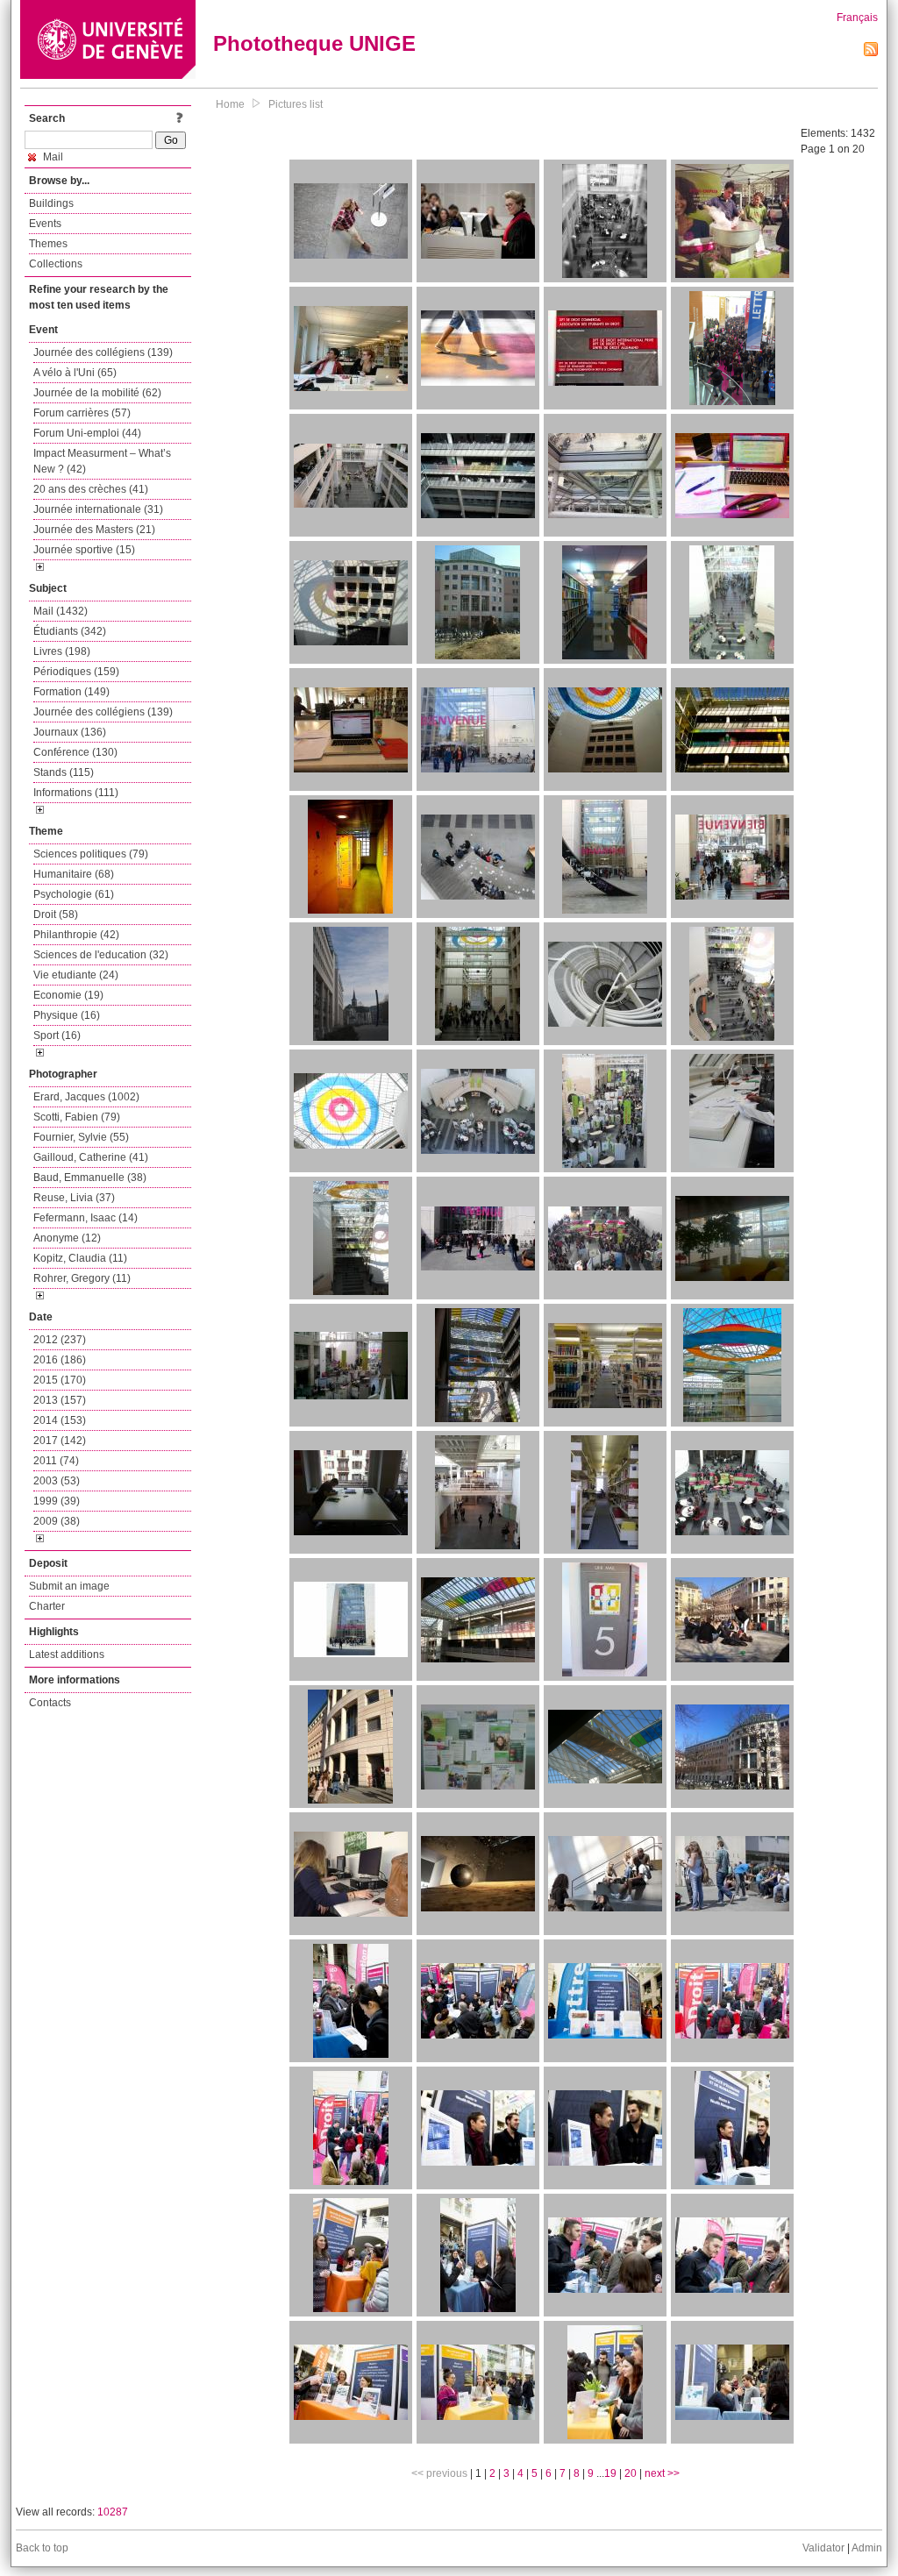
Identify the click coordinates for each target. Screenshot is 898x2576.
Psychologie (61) (74, 894)
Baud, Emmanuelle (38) (90, 1178)
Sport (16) (57, 1035)
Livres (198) (62, 651)
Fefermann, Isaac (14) (86, 1218)
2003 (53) (57, 1481)
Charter (47, 1606)
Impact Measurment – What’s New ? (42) (102, 461)
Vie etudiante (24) (76, 975)
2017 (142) (60, 1441)
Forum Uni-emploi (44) (87, 433)
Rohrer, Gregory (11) (82, 1278)
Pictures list (296, 104)
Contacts (50, 1703)
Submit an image (69, 1586)
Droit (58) (56, 914)
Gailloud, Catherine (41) (91, 1157)
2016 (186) (60, 1360)
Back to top (42, 2548)
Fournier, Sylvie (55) (81, 1137)
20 (631, 2473)
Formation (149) (71, 692)
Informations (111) (76, 793)
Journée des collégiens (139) (103, 352)
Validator (823, 2548)
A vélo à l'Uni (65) (75, 373)
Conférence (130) (75, 752)
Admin (867, 2548)
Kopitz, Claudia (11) (80, 1258)
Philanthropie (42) (76, 935)
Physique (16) (67, 1015)
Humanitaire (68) (74, 874)
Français (857, 18)
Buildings (51, 203)
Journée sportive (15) (84, 550)
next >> (662, 2473)
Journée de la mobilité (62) (97, 393)
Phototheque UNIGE (314, 43)
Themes (48, 244)
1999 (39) (57, 1501)
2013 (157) (60, 1400)
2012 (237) (60, 1340)
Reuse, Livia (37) (74, 1198)
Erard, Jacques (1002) (86, 1097)
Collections (56, 264)
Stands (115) (64, 772)
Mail (52, 157)
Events (45, 224)
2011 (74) (56, 1461)
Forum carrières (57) (82, 413)
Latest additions (67, 1654)
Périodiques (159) (76, 672)
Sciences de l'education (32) (101, 955)
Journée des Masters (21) (94, 530)
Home (230, 104)
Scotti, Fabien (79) (77, 1117)
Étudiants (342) (70, 631)
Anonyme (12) (67, 1238)
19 (610, 2473)
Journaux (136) (70, 732)
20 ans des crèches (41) (91, 489)
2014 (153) (60, 1420)
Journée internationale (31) (98, 509)
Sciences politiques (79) (91, 854)
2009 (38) (57, 1521)
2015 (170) (60, 1380)
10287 (113, 2512)
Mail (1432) (61, 611)
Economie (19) (68, 995)
